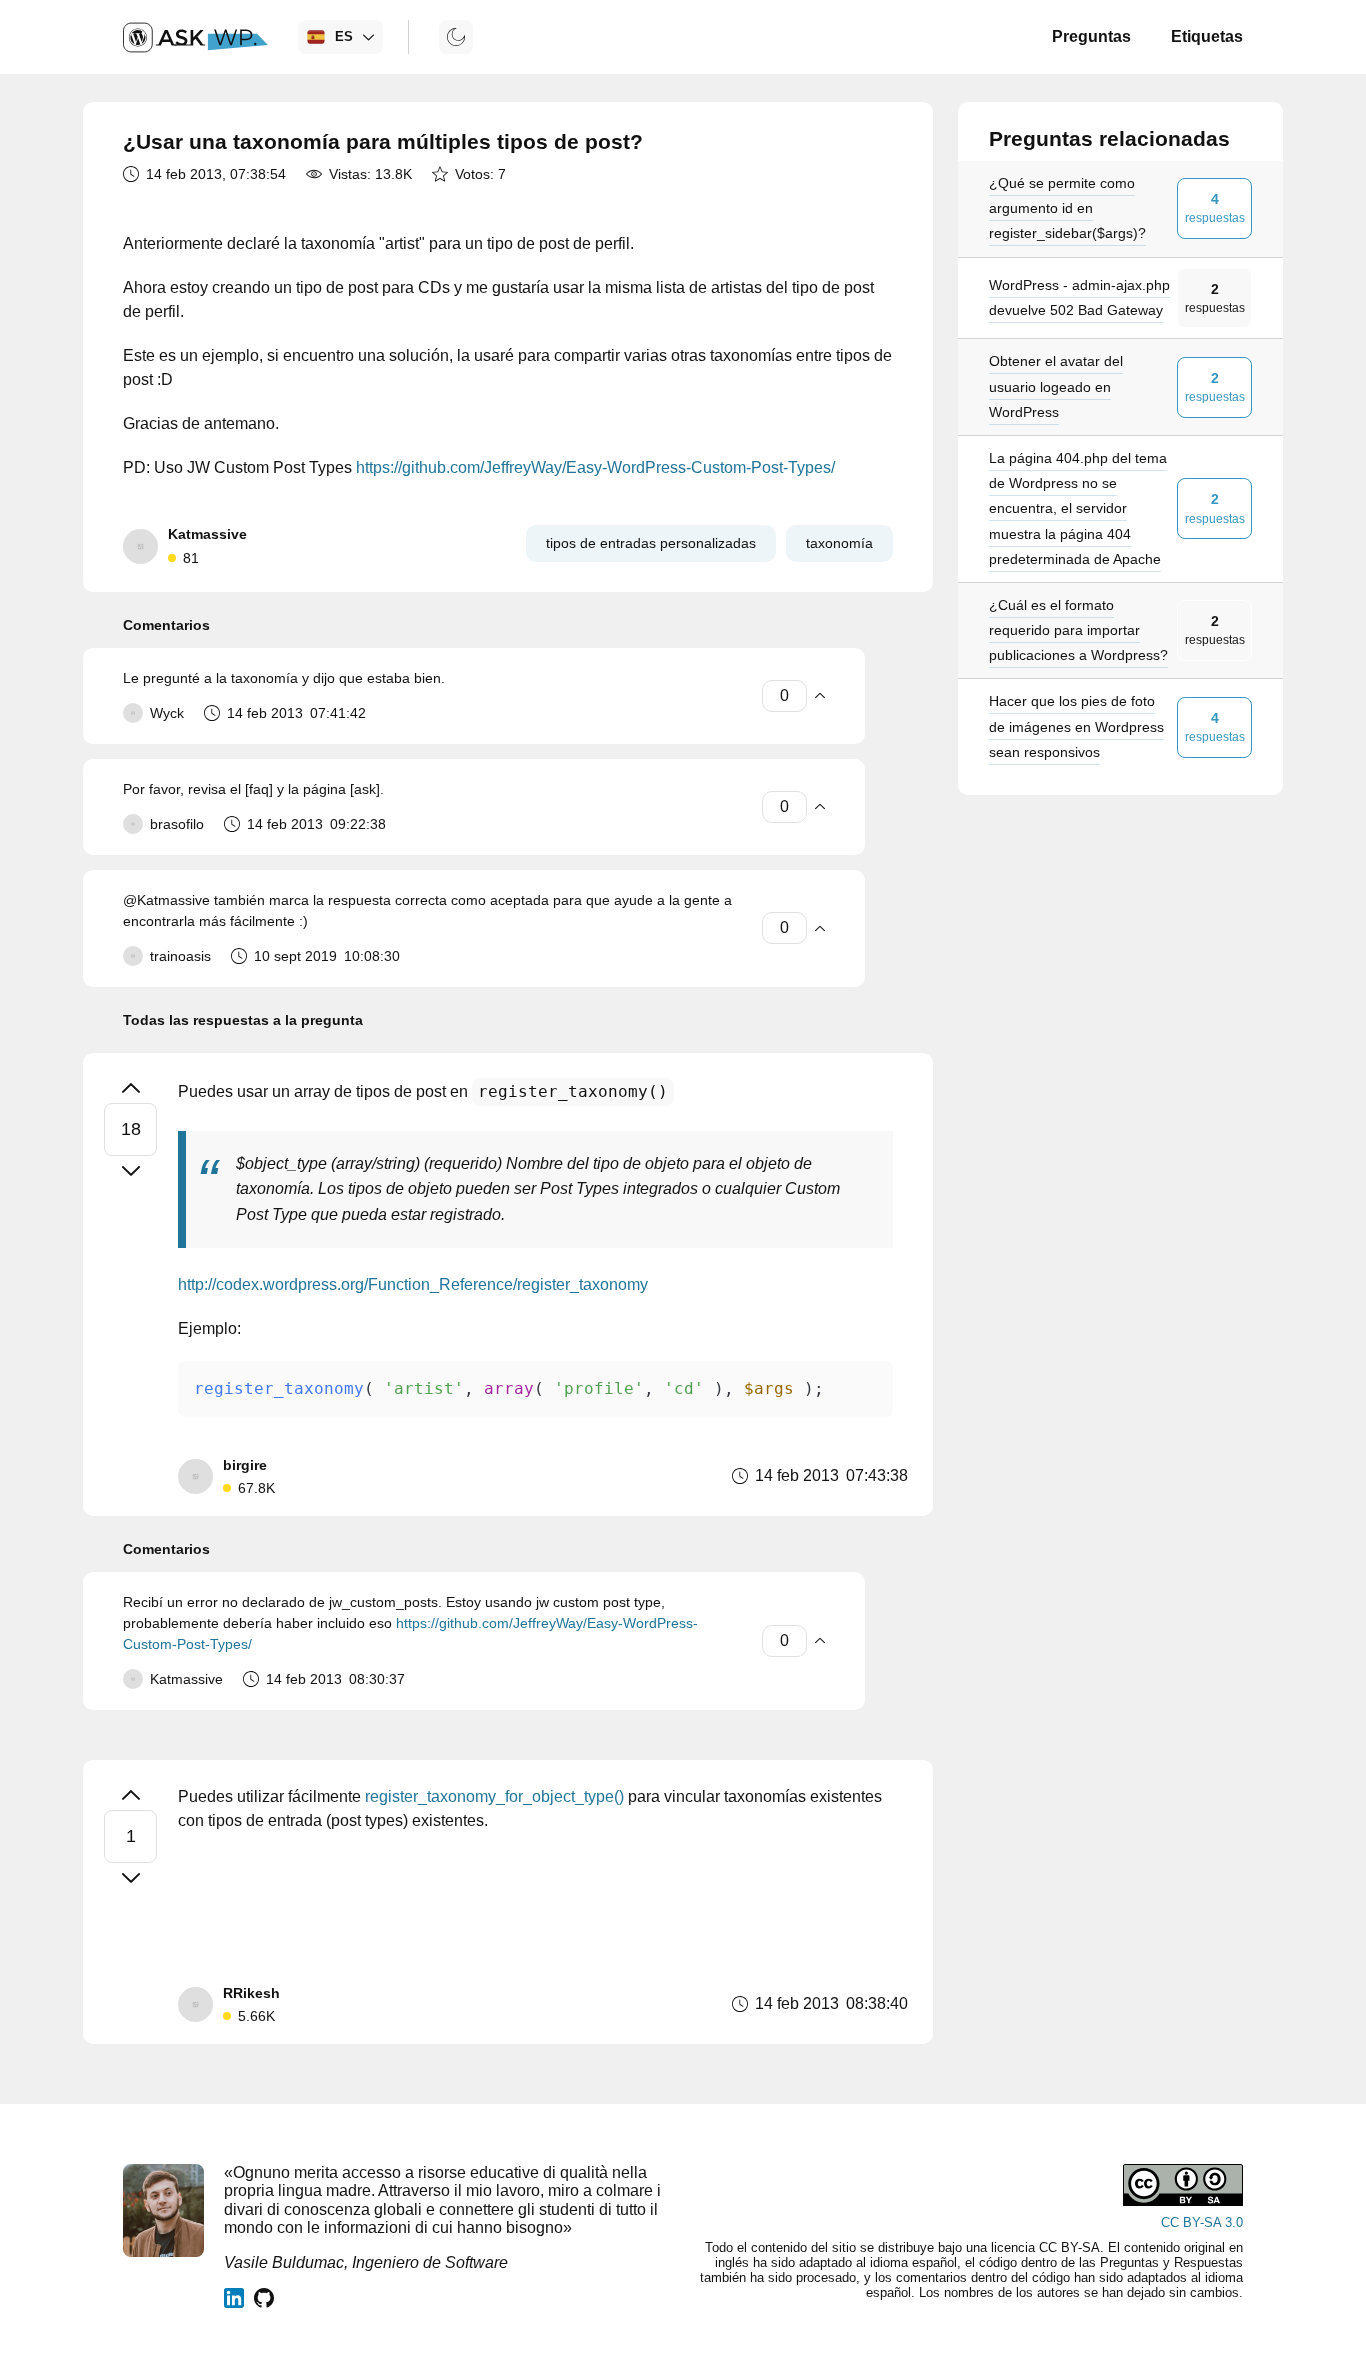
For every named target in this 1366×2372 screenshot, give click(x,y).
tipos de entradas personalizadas (651, 543)
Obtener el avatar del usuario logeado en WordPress (1056, 387)
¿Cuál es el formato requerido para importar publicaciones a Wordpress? (1078, 630)
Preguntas (1091, 36)
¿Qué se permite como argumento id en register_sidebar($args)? (1067, 208)
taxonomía (839, 543)
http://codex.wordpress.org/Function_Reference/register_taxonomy (413, 1284)
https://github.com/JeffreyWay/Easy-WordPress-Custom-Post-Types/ (595, 467)
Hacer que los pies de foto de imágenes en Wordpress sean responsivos (1076, 727)
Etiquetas (1207, 36)
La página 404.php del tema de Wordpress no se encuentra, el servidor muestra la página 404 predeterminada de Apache (1078, 508)
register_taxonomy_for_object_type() (494, 1796)
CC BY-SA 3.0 (1202, 2222)
